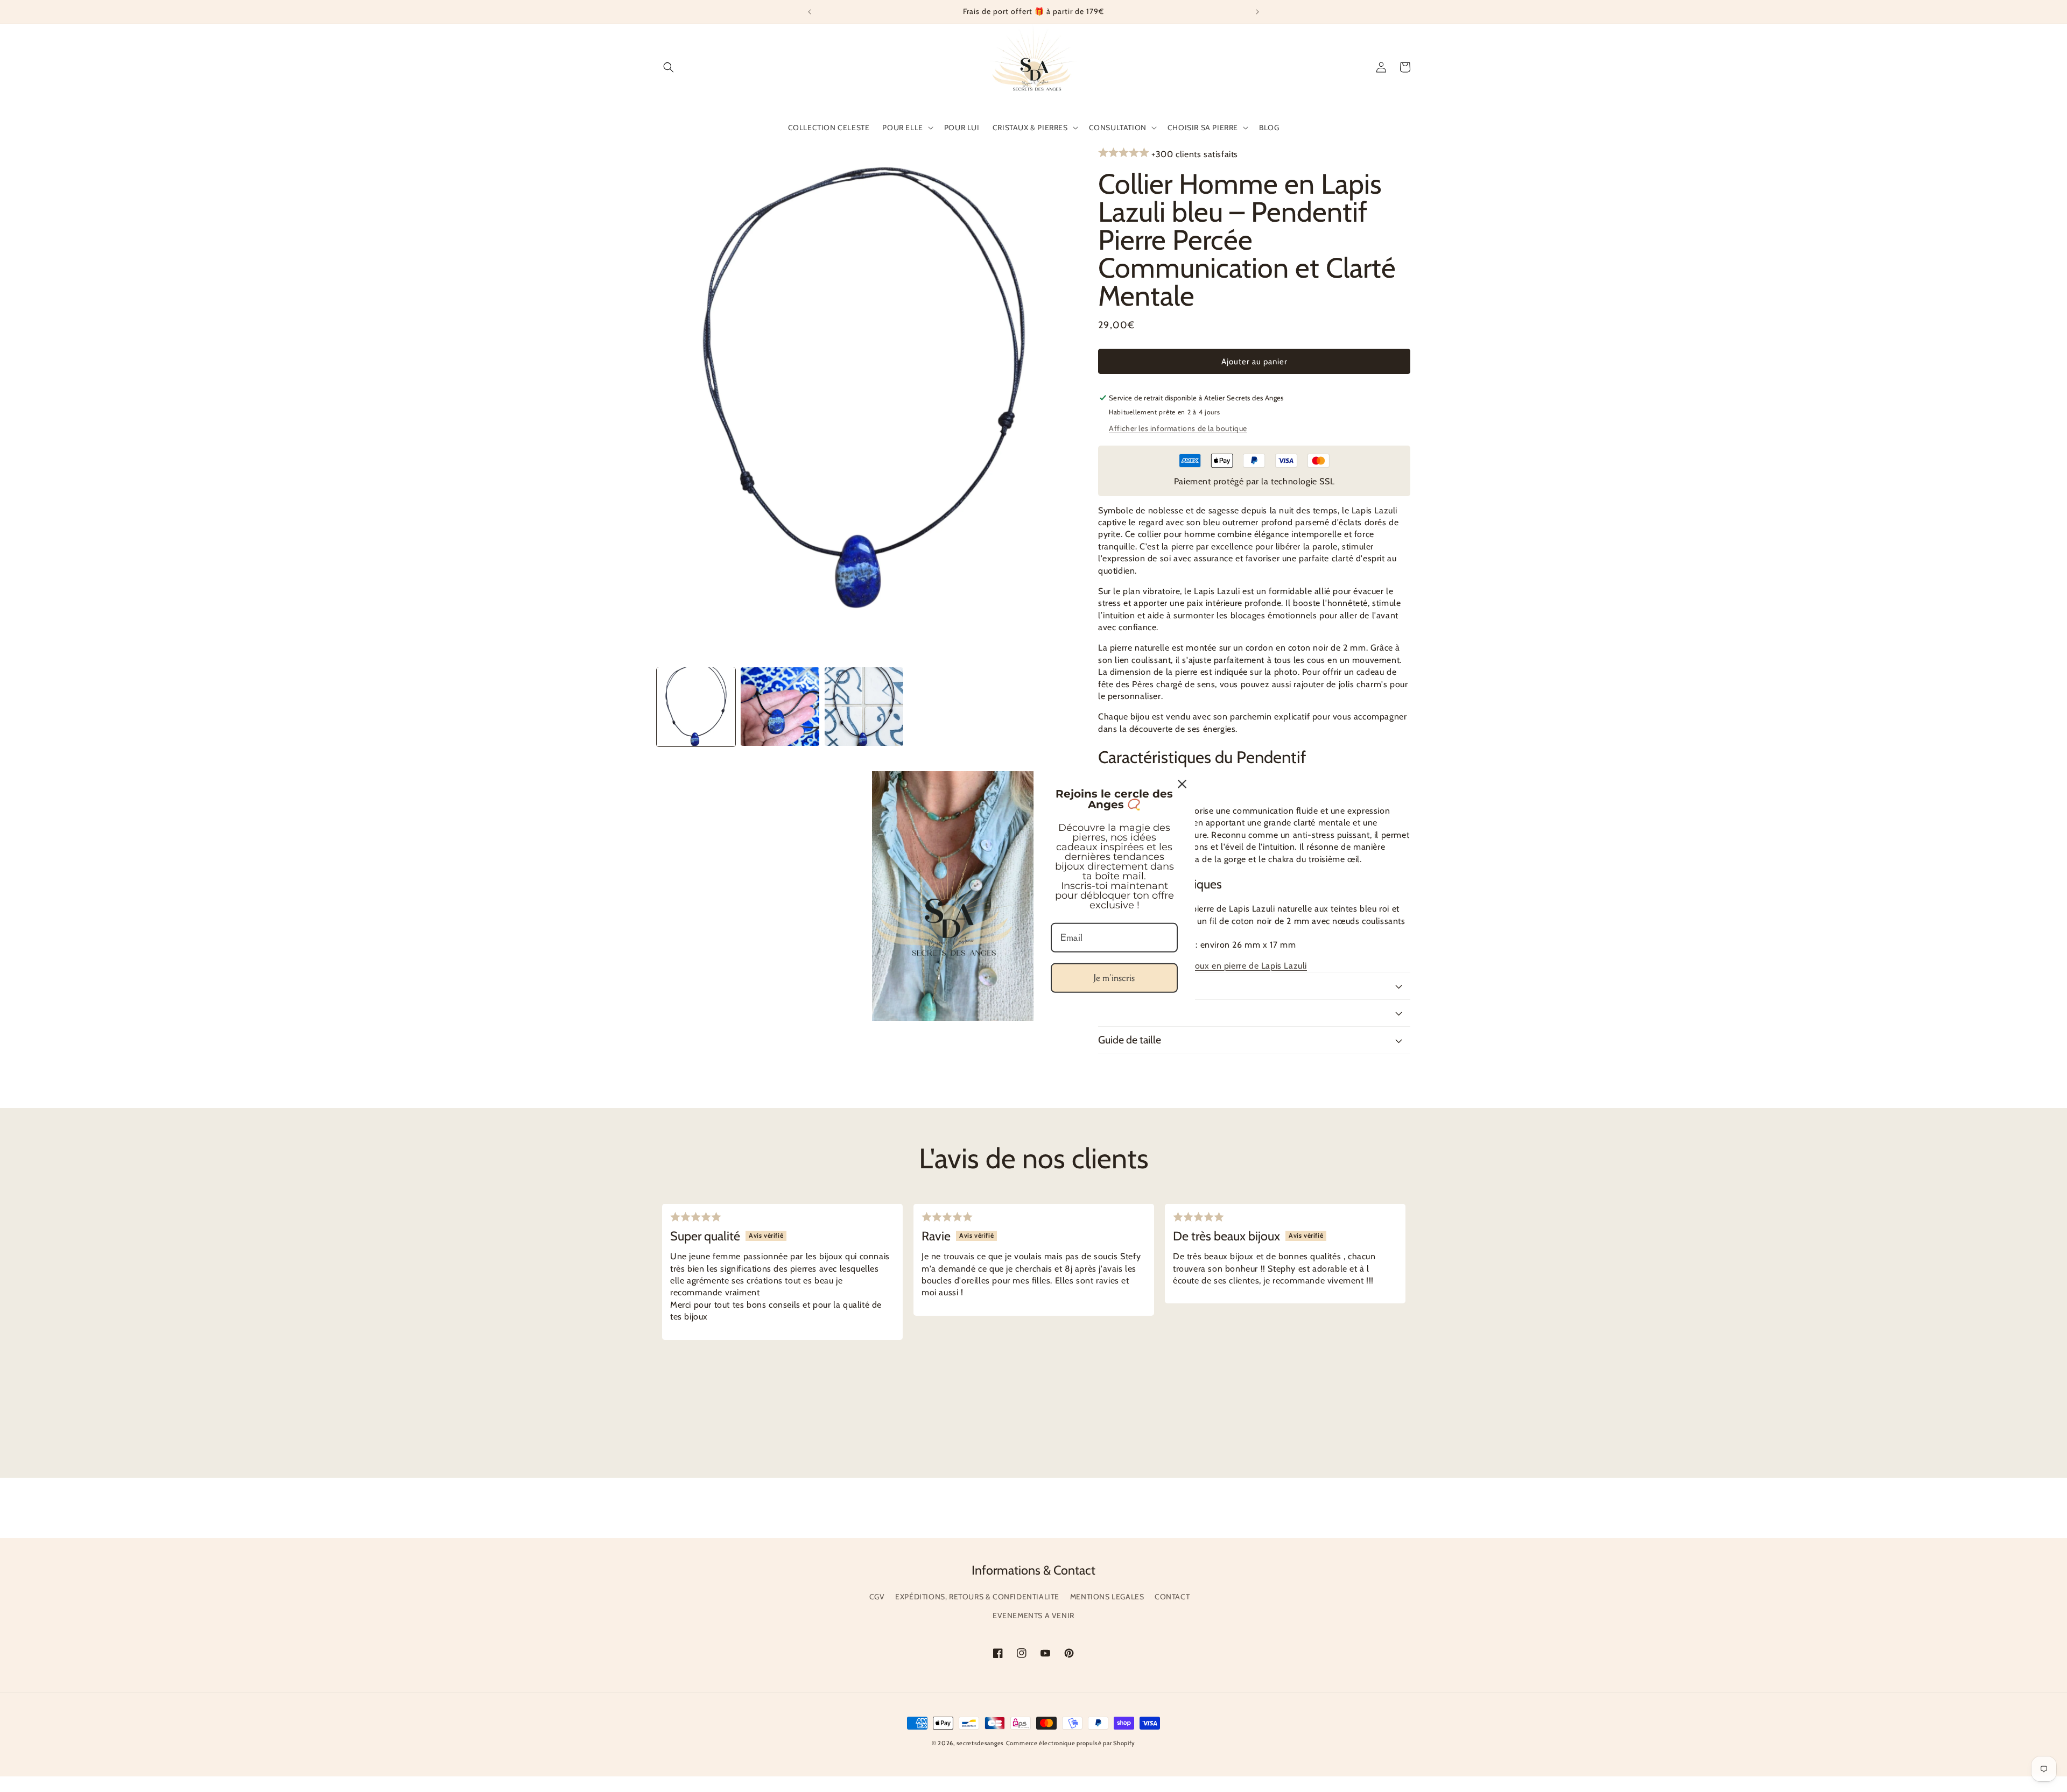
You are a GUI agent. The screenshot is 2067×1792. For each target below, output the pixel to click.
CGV (877, 1597)
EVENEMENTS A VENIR (1033, 1615)
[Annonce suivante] (1257, 12)
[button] (669, 67)
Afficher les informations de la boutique (1178, 428)
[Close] (1182, 784)
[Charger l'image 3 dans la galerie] (864, 707)
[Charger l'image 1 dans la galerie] (696, 707)
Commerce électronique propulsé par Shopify (1071, 1743)
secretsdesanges (980, 1743)
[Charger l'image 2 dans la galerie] (780, 707)
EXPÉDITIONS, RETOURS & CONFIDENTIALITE (977, 1597)
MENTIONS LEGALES (1107, 1597)
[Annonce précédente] (810, 12)
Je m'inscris (1114, 978)
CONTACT (1172, 1597)
